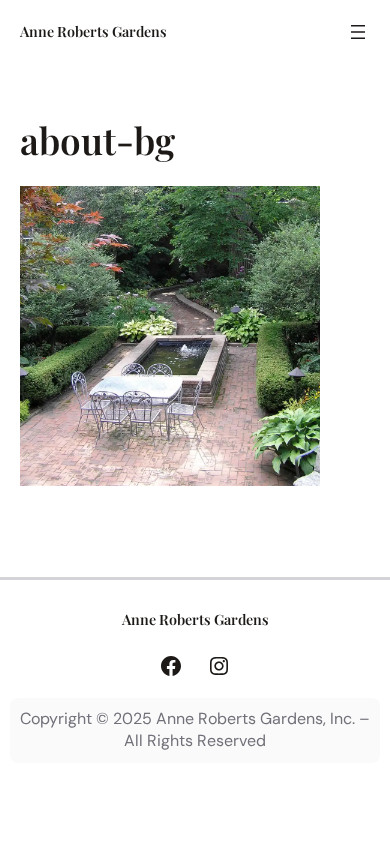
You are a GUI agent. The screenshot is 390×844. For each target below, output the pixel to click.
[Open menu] (358, 32)
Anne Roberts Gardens (93, 31)
